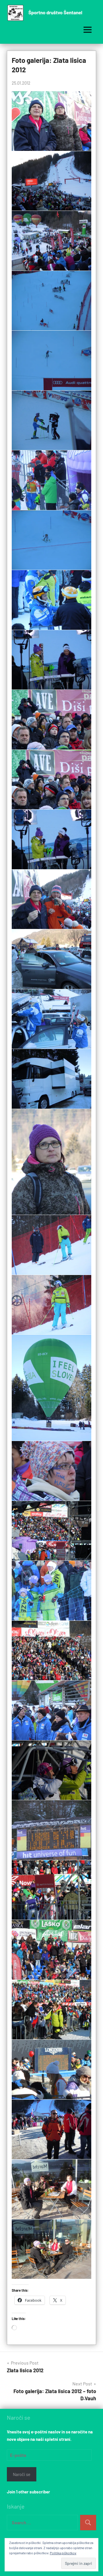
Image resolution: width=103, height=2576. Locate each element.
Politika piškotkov (63, 2553)
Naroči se (22, 2474)
